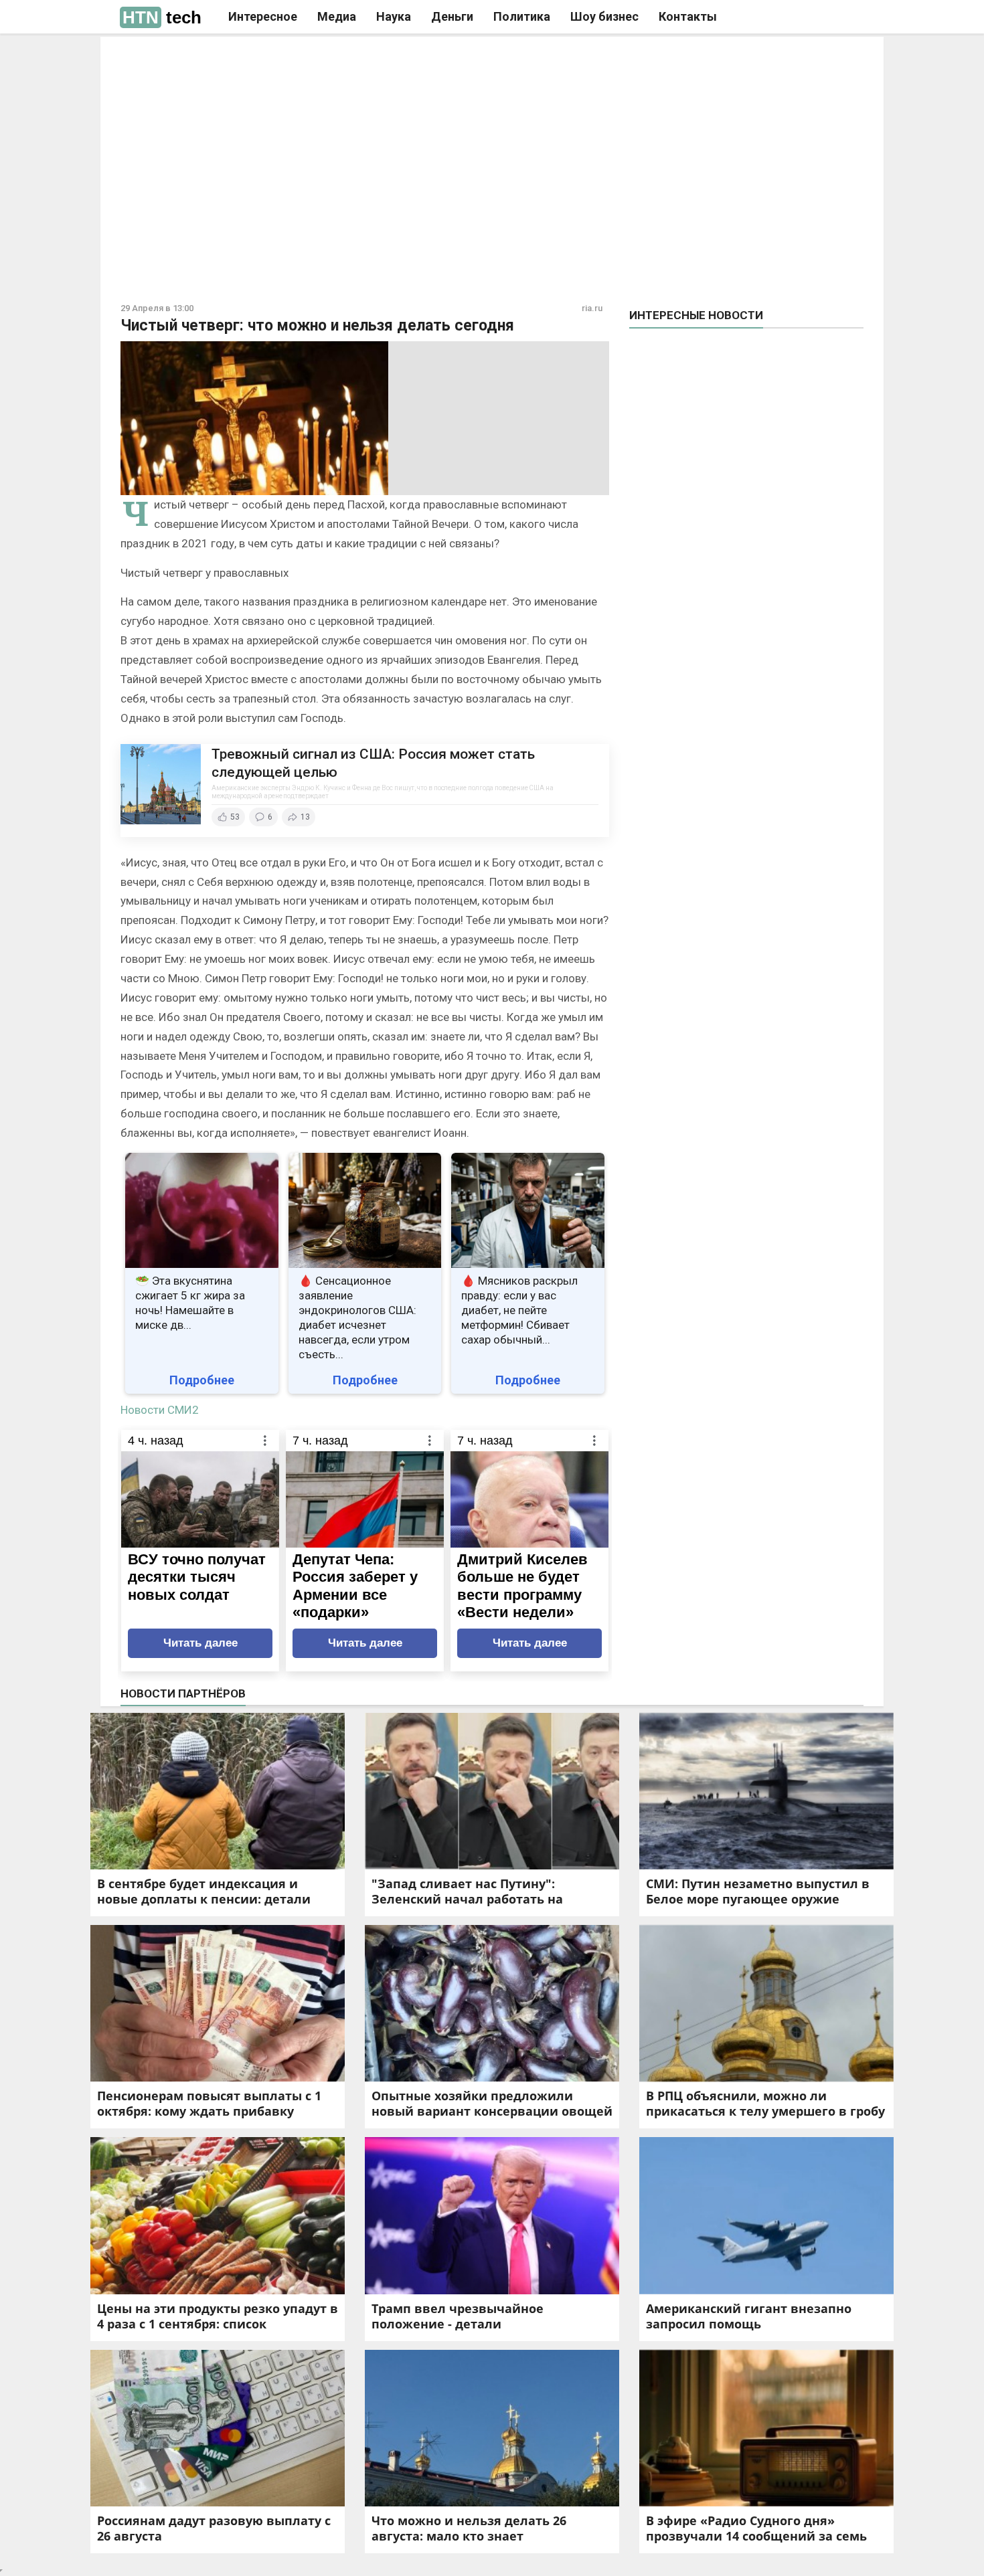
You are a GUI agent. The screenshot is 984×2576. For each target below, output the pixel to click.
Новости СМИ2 (160, 1410)
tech (162, 17)
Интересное (263, 16)
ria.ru (592, 308)
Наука (394, 16)
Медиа (337, 16)
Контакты (688, 16)
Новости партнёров (183, 1693)
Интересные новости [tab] (696, 315)
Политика (522, 16)
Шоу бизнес (604, 16)
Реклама (304, 58)
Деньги (452, 16)
